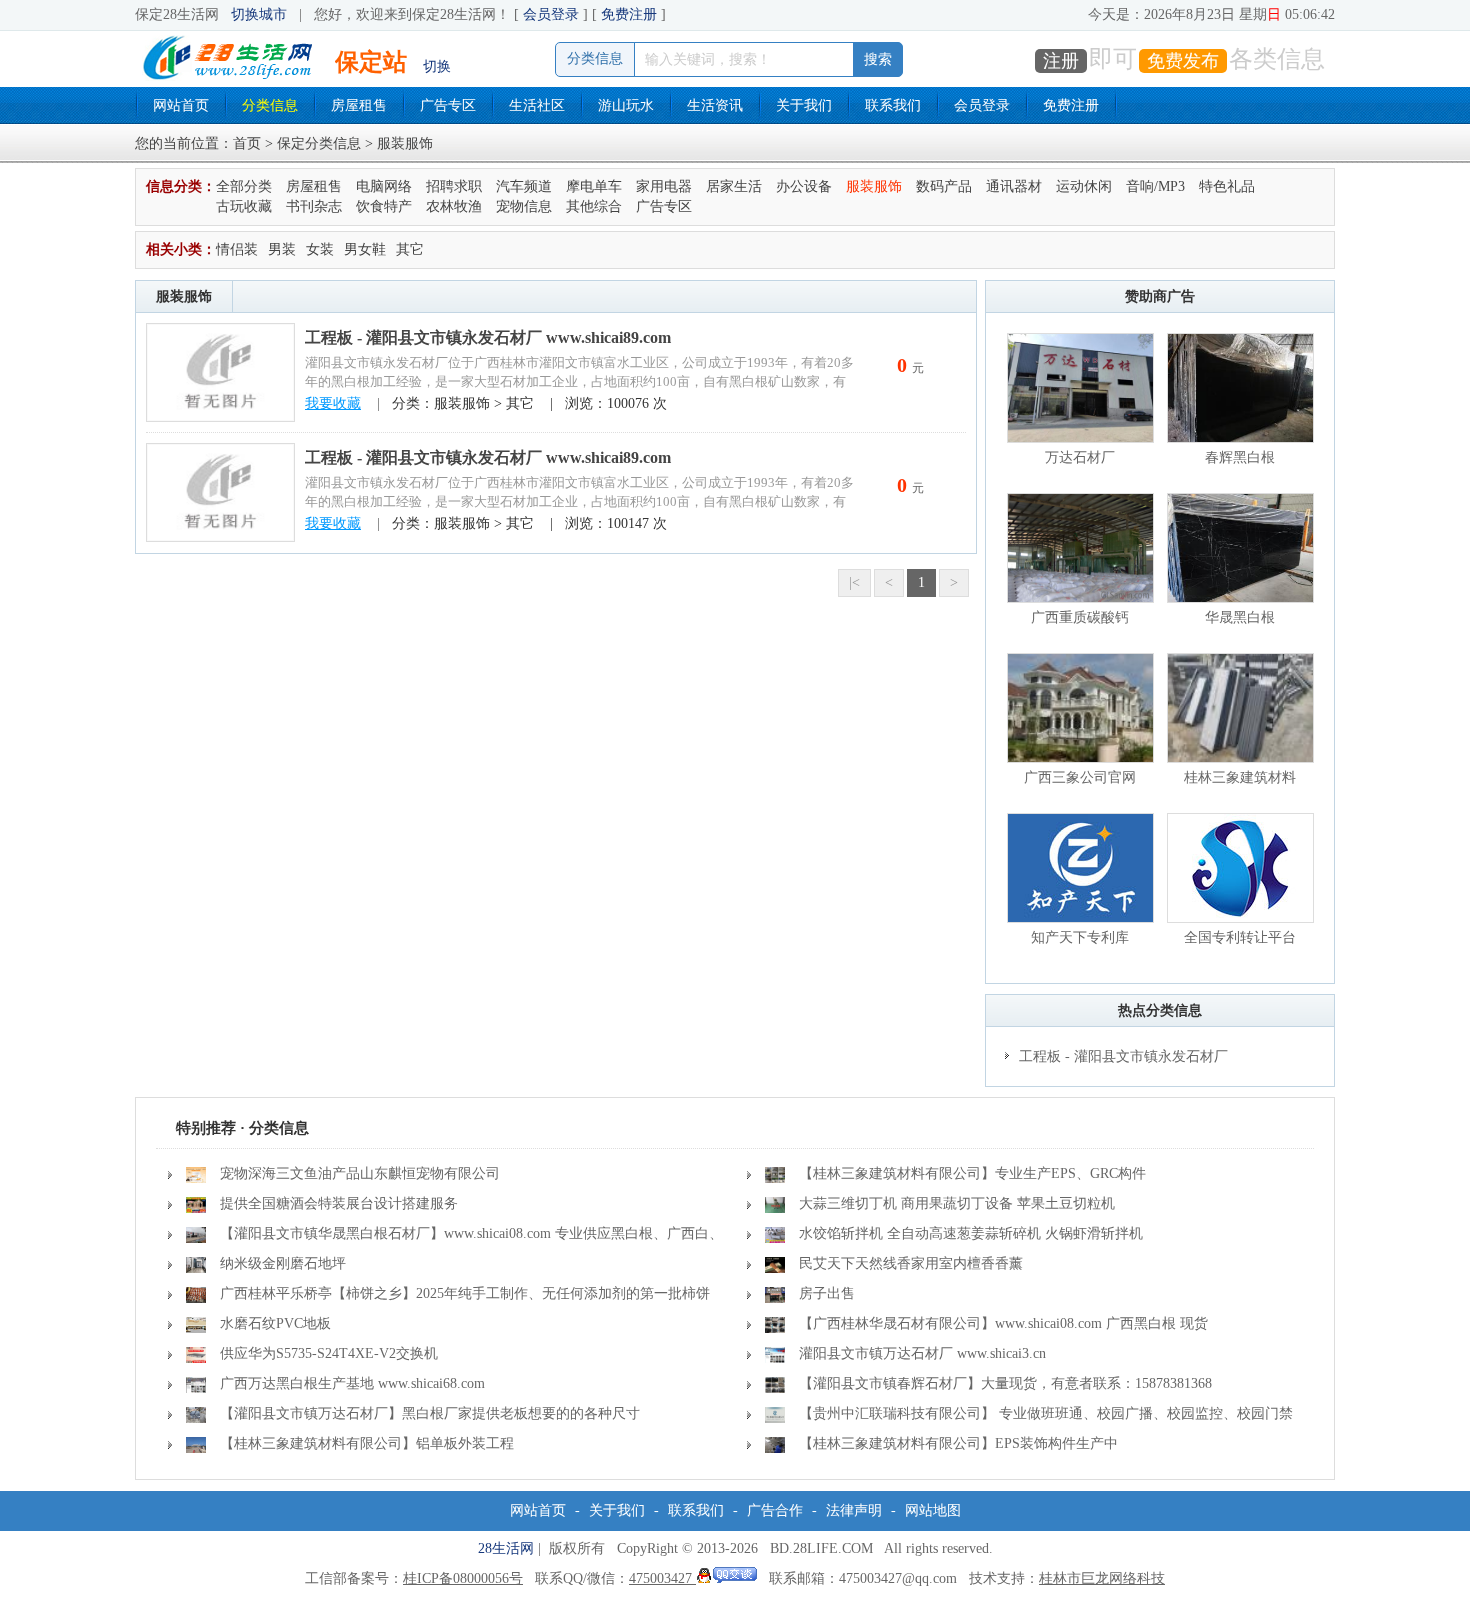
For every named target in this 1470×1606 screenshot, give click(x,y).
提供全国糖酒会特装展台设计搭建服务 (339, 1203)
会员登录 (551, 14)
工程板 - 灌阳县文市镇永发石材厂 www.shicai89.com (488, 337)
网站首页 (181, 105)
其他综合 (594, 206)
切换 (437, 66)
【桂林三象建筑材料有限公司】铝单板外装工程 (367, 1443)
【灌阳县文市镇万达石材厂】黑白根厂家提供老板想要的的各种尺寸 (430, 1413)
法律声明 (854, 1510)
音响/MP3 (1155, 186)
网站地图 (933, 1510)
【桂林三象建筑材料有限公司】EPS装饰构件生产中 (958, 1443)
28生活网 (506, 1548)
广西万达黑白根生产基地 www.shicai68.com (352, 1383)
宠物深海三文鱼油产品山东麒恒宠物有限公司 (360, 1173)
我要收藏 (333, 403)
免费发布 (1183, 61)
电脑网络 (384, 186)
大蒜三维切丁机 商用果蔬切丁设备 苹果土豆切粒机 (957, 1203)
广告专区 (448, 105)
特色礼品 (1227, 186)
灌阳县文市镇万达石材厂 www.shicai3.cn (922, 1353)
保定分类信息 (319, 143)
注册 (1061, 61)
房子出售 (827, 1293)
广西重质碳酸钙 (1080, 617)
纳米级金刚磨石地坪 (283, 1263)
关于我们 (804, 105)
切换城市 (259, 14)
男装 (282, 249)
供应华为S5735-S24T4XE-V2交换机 (329, 1353)
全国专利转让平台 (1240, 937)
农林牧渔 (454, 206)
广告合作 (775, 1510)
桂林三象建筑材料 (1240, 777)
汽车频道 (524, 186)
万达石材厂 (1080, 457)
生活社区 (537, 105)
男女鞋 (365, 249)
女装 (320, 249)
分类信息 (270, 105)
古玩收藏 (244, 206)
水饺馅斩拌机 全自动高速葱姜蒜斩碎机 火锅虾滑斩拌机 (971, 1233)
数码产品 (944, 186)
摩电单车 (594, 186)
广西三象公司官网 (1080, 777)
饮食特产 (384, 206)
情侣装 (237, 249)
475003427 (662, 1578)
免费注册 (629, 14)
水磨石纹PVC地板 (275, 1323)
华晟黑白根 (1240, 617)
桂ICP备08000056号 (463, 1578)
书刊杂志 (314, 206)
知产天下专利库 (1080, 937)
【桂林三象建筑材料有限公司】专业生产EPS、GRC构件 (972, 1173)
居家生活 (734, 186)
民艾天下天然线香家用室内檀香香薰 (911, 1263)
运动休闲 (1084, 186)
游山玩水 (626, 105)
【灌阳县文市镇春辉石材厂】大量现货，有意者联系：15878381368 (1005, 1383)
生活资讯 (715, 105)
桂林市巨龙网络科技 (1102, 1578)
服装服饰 (874, 186)
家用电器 (664, 186)
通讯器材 (1014, 186)
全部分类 (244, 186)
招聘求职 (454, 186)
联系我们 (893, 105)
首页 (247, 143)
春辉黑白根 (1240, 457)
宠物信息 (524, 206)
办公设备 (804, 186)
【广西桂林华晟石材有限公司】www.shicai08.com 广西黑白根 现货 (1003, 1323)
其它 (410, 249)
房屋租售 (359, 105)
